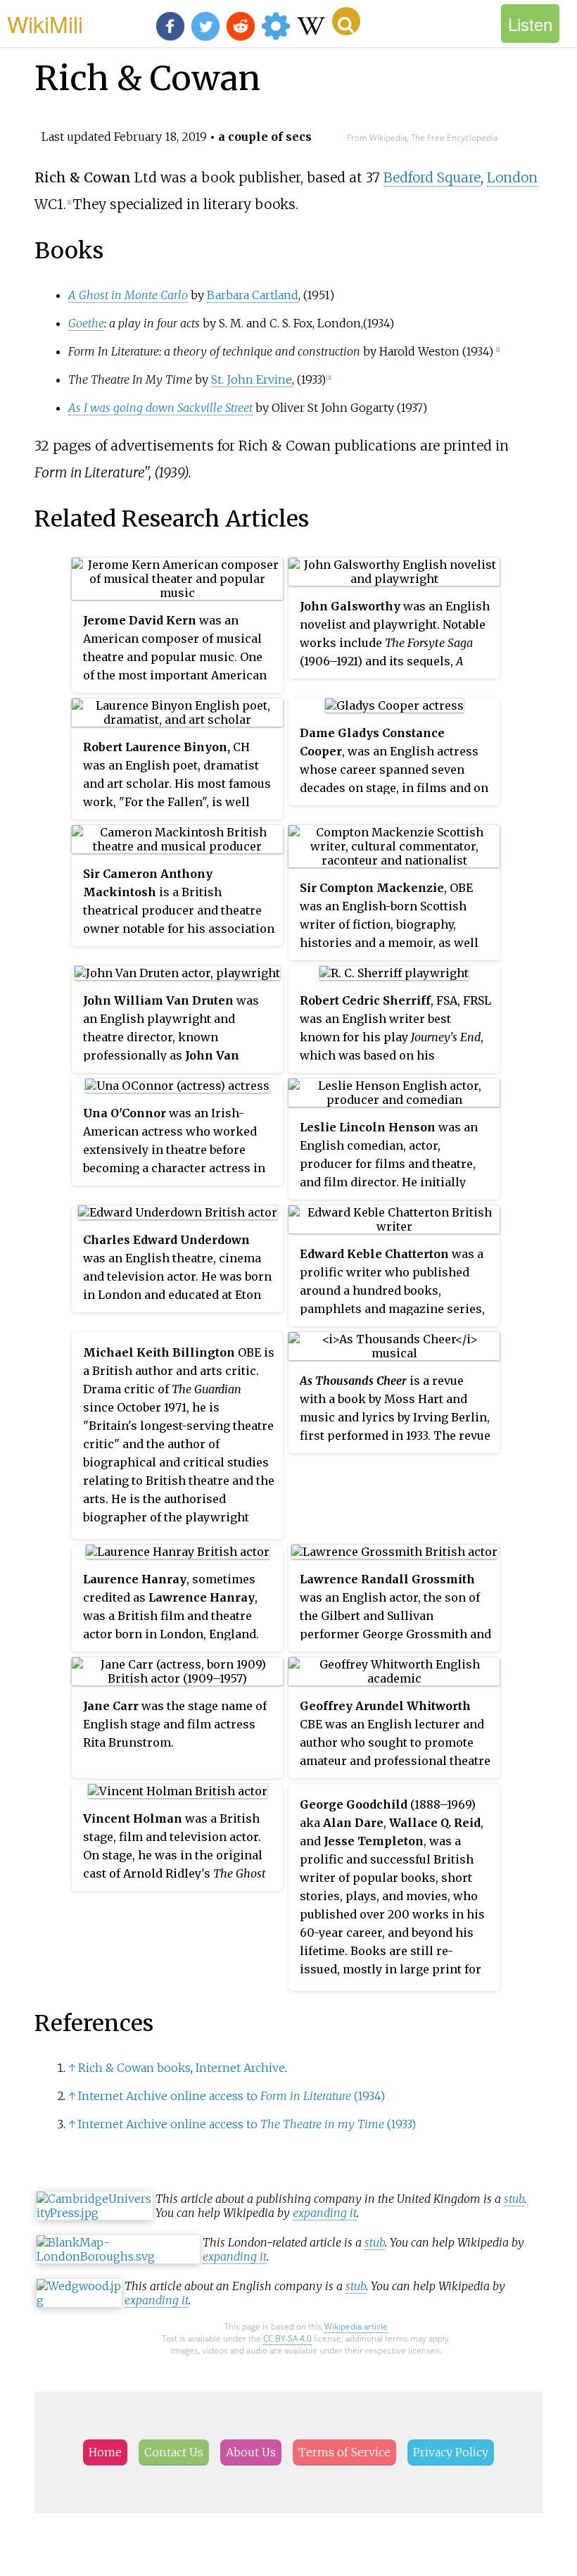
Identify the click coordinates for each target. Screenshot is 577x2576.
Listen (530, 24)
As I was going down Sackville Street (160, 408)
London (512, 177)
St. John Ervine (252, 379)
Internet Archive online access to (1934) (232, 2096)
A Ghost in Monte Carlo (128, 295)
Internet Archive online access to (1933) (247, 2124)
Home (105, 2452)
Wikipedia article (356, 2326)
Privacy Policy (451, 2452)
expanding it (325, 2213)
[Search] (346, 21)
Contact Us (174, 2452)
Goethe (86, 323)
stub (514, 2199)
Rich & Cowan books (134, 2068)
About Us (251, 2452)
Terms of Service (344, 2452)
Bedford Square (432, 177)
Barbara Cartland (253, 295)
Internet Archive (240, 2068)
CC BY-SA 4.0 (287, 2338)
